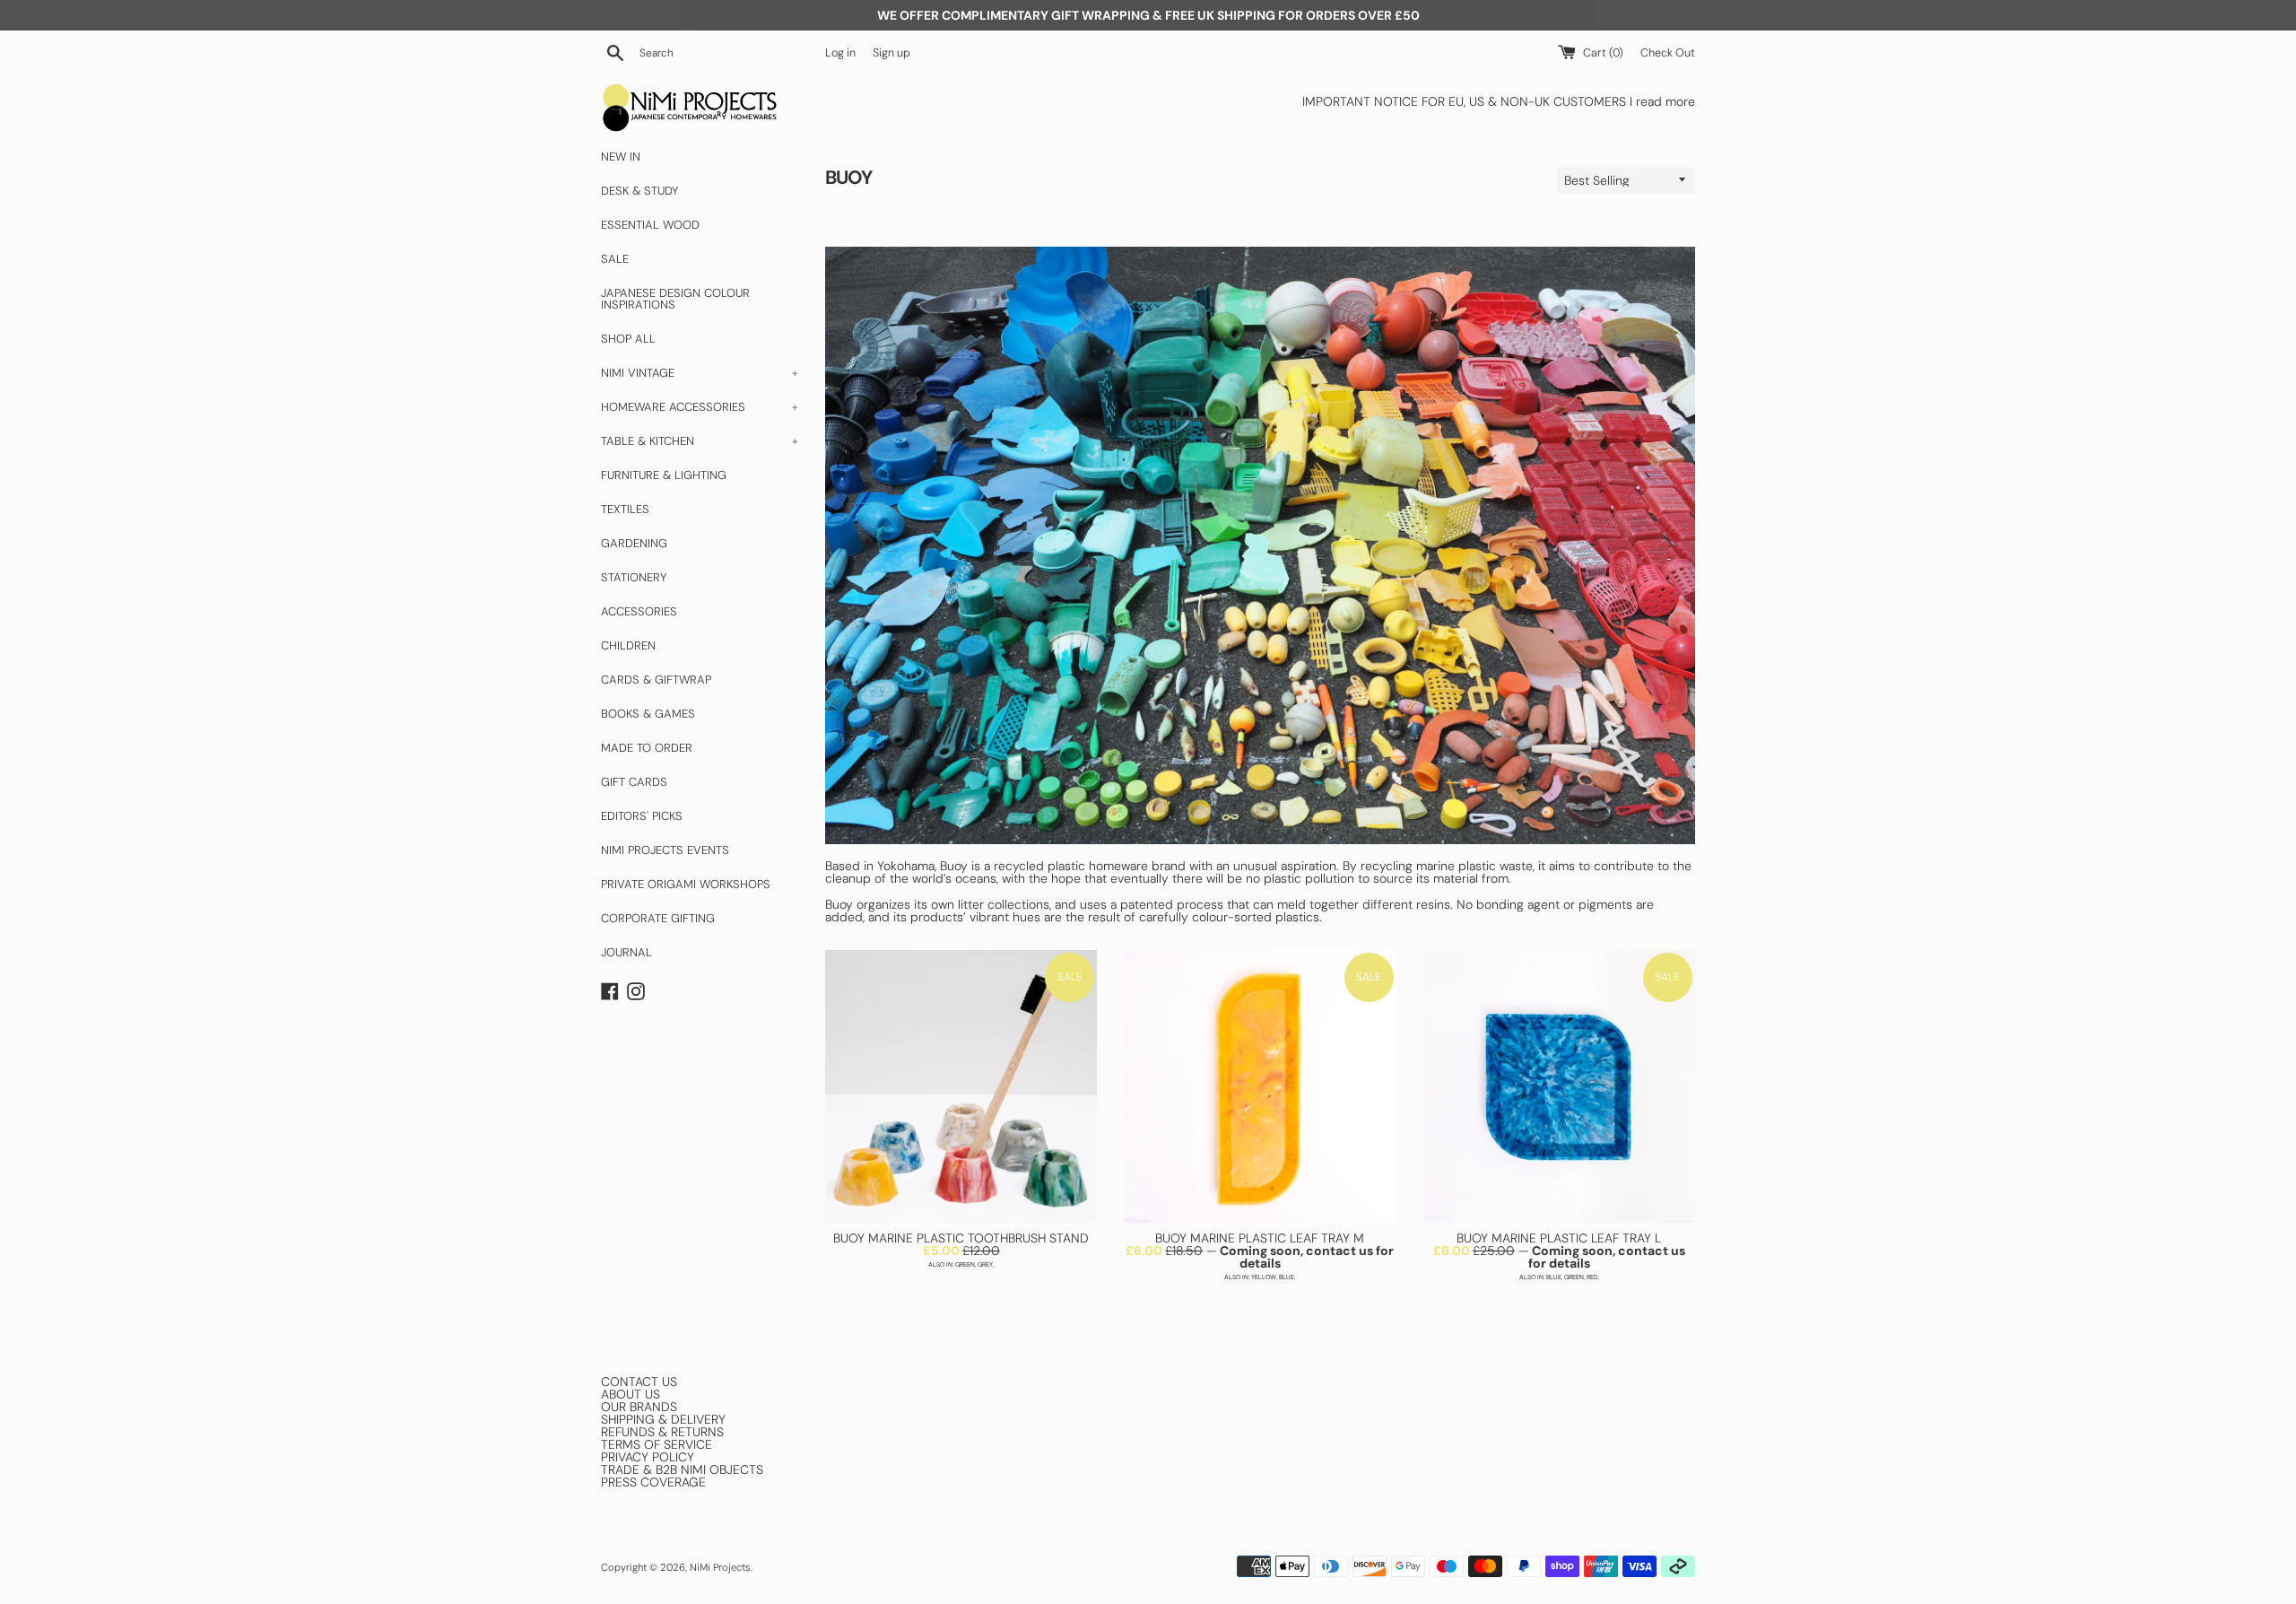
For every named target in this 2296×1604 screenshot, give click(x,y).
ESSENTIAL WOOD (650, 225)
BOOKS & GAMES (648, 714)
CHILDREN (628, 645)
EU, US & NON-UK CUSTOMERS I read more (1572, 101)
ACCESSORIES (639, 611)
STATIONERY (634, 577)
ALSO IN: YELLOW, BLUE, (1260, 1277)
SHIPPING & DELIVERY (663, 1419)
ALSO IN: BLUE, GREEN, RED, (1559, 1277)
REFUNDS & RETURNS (662, 1432)
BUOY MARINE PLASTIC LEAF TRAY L (1559, 1238)
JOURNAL (626, 952)
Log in (840, 53)
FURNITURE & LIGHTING (664, 475)
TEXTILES (625, 509)
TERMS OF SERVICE (657, 1444)
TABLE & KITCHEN (700, 441)
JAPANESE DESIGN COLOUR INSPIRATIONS (675, 299)
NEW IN (621, 157)
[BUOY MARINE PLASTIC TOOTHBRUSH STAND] (961, 1086)
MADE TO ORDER (647, 748)
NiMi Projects (720, 1567)
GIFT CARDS (634, 782)
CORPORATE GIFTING (658, 918)
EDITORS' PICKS (642, 816)
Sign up (891, 53)
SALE (615, 259)
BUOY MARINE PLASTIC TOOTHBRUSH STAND (961, 1238)
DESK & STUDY (639, 191)
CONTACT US (639, 1382)
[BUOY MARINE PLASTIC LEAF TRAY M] (1260, 1086)
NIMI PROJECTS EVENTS (665, 850)
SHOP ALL (628, 339)
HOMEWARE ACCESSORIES (700, 407)
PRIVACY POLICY (648, 1457)
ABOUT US (631, 1394)
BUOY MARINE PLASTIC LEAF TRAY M (1260, 1238)
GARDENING (634, 543)
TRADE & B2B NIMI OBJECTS (682, 1469)
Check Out (1668, 53)
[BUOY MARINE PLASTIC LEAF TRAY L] (1559, 1086)
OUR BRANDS (639, 1407)
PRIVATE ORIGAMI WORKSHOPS (686, 884)
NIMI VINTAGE (700, 373)
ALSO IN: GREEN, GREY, (961, 1264)
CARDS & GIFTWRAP (656, 680)
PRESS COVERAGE (653, 1482)
